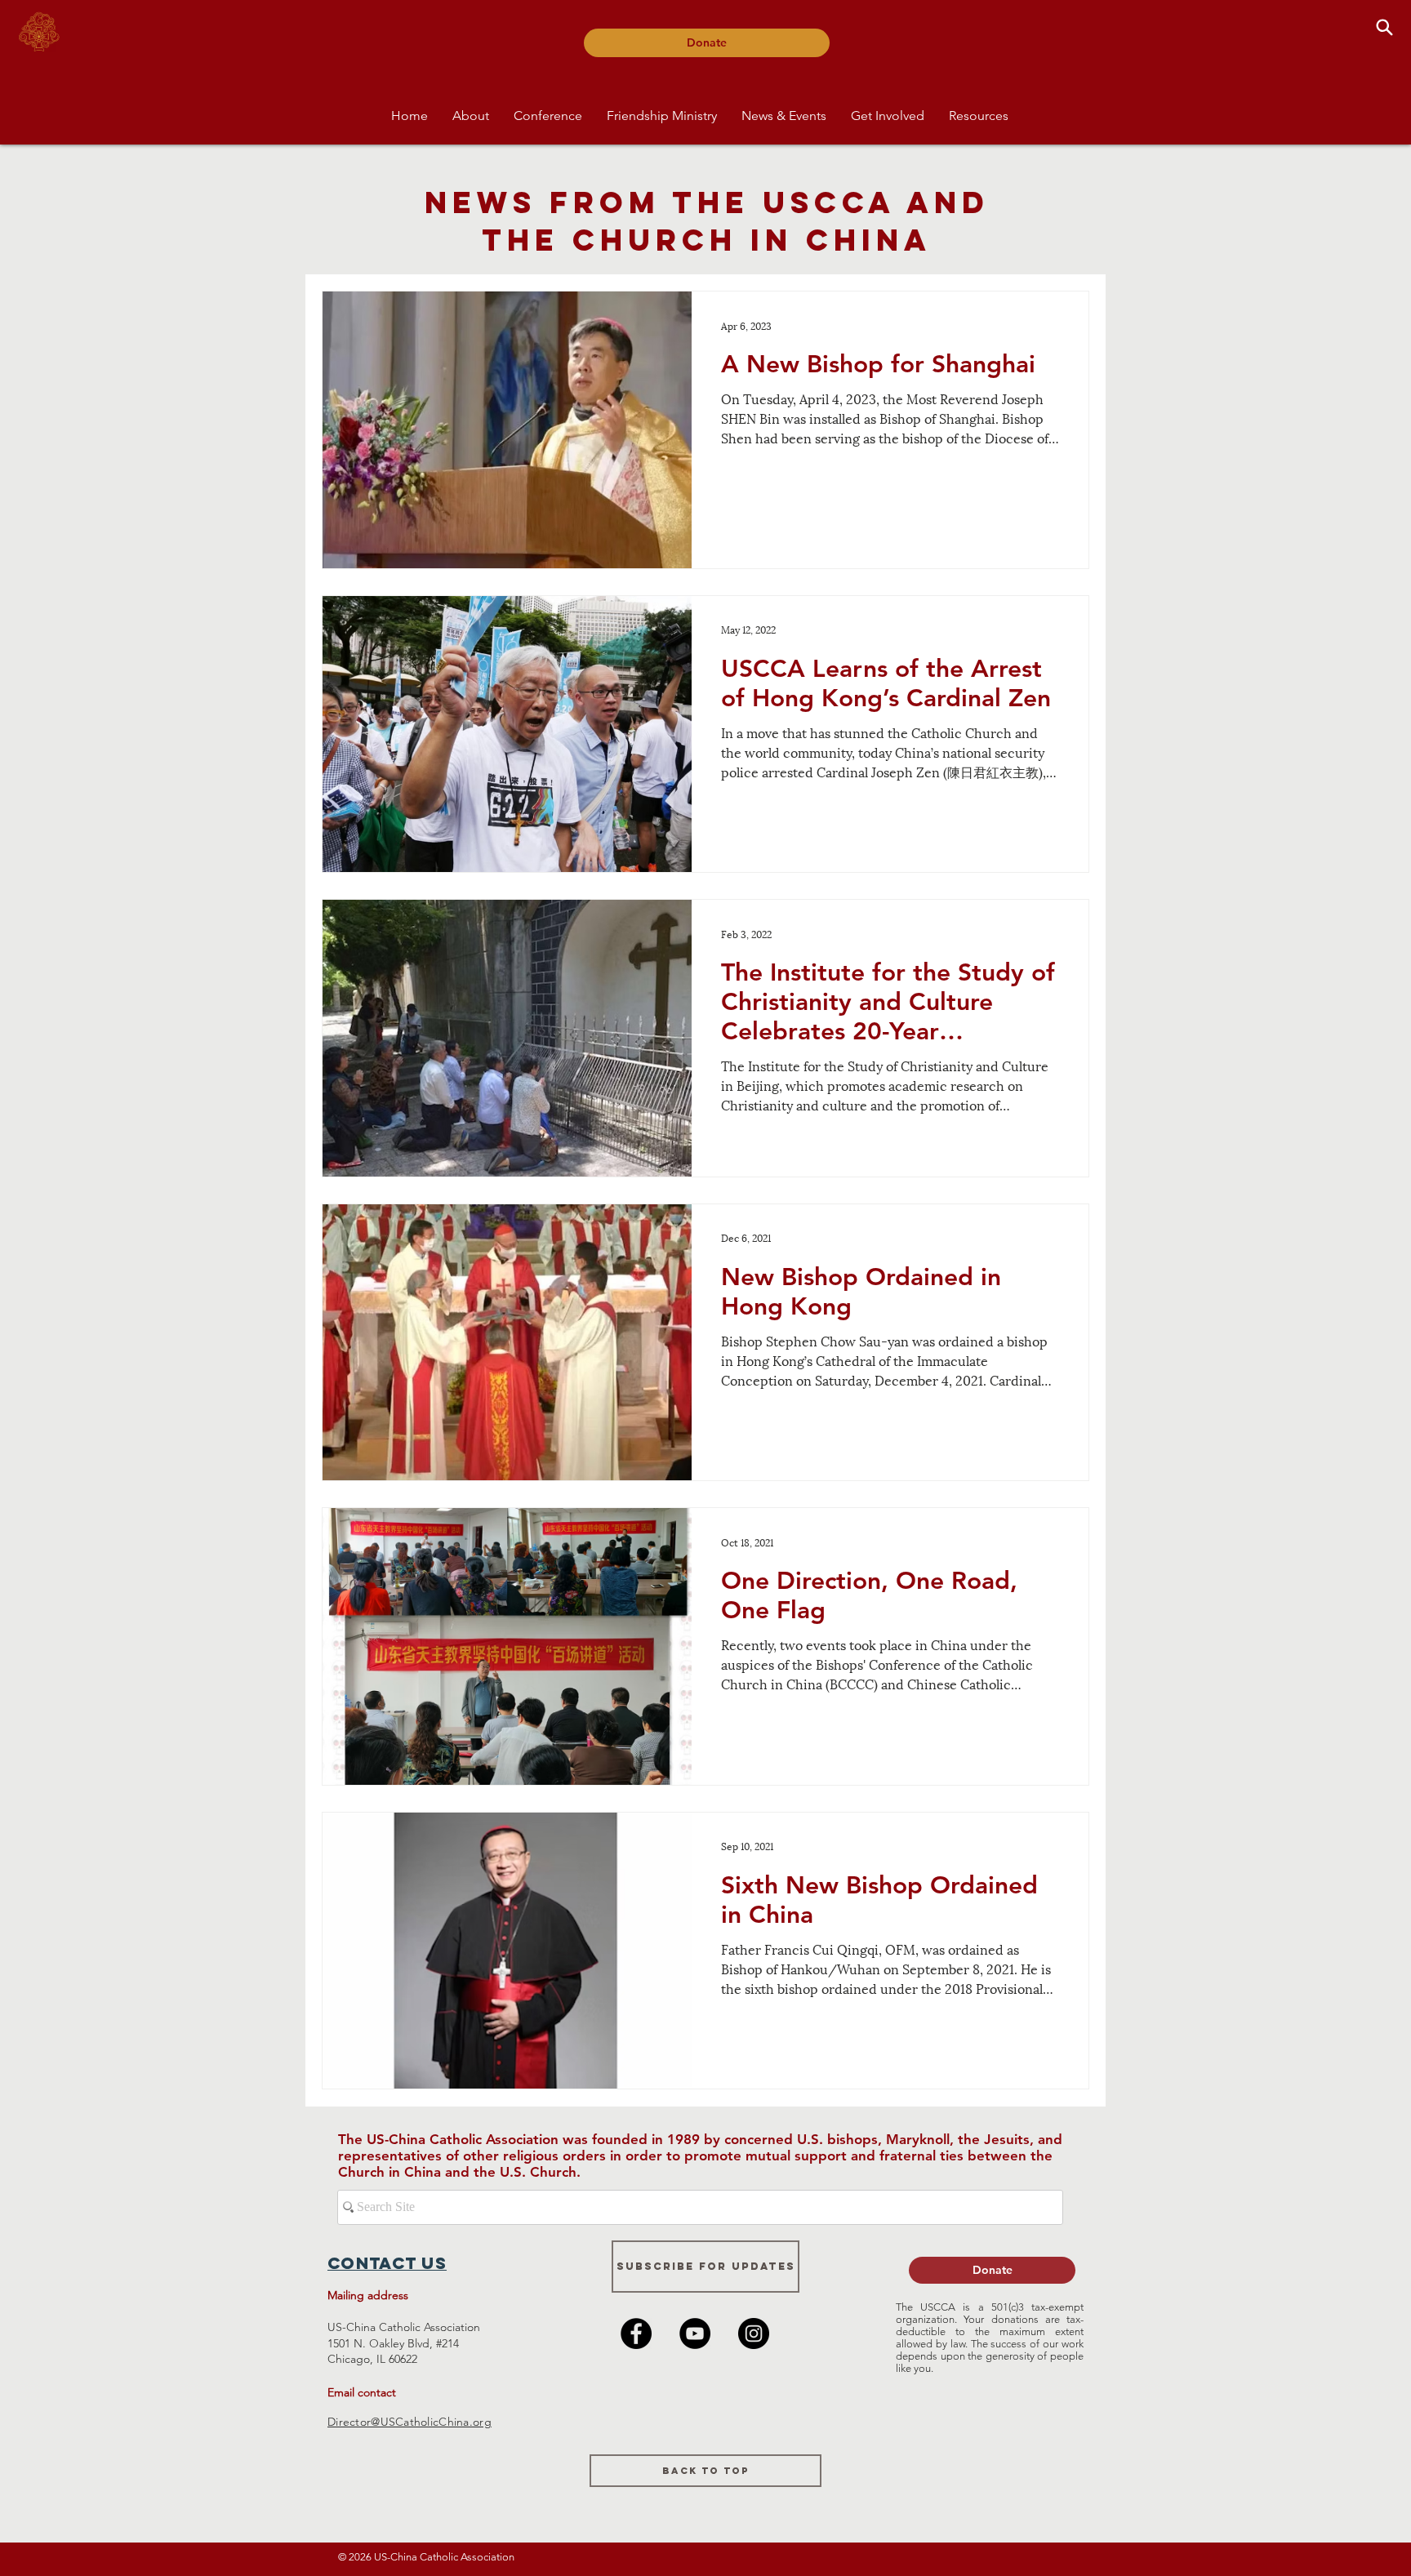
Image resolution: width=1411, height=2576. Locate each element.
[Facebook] (636, 2334)
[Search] (1384, 27)
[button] (471, 116)
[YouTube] (695, 2334)
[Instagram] (754, 2334)
